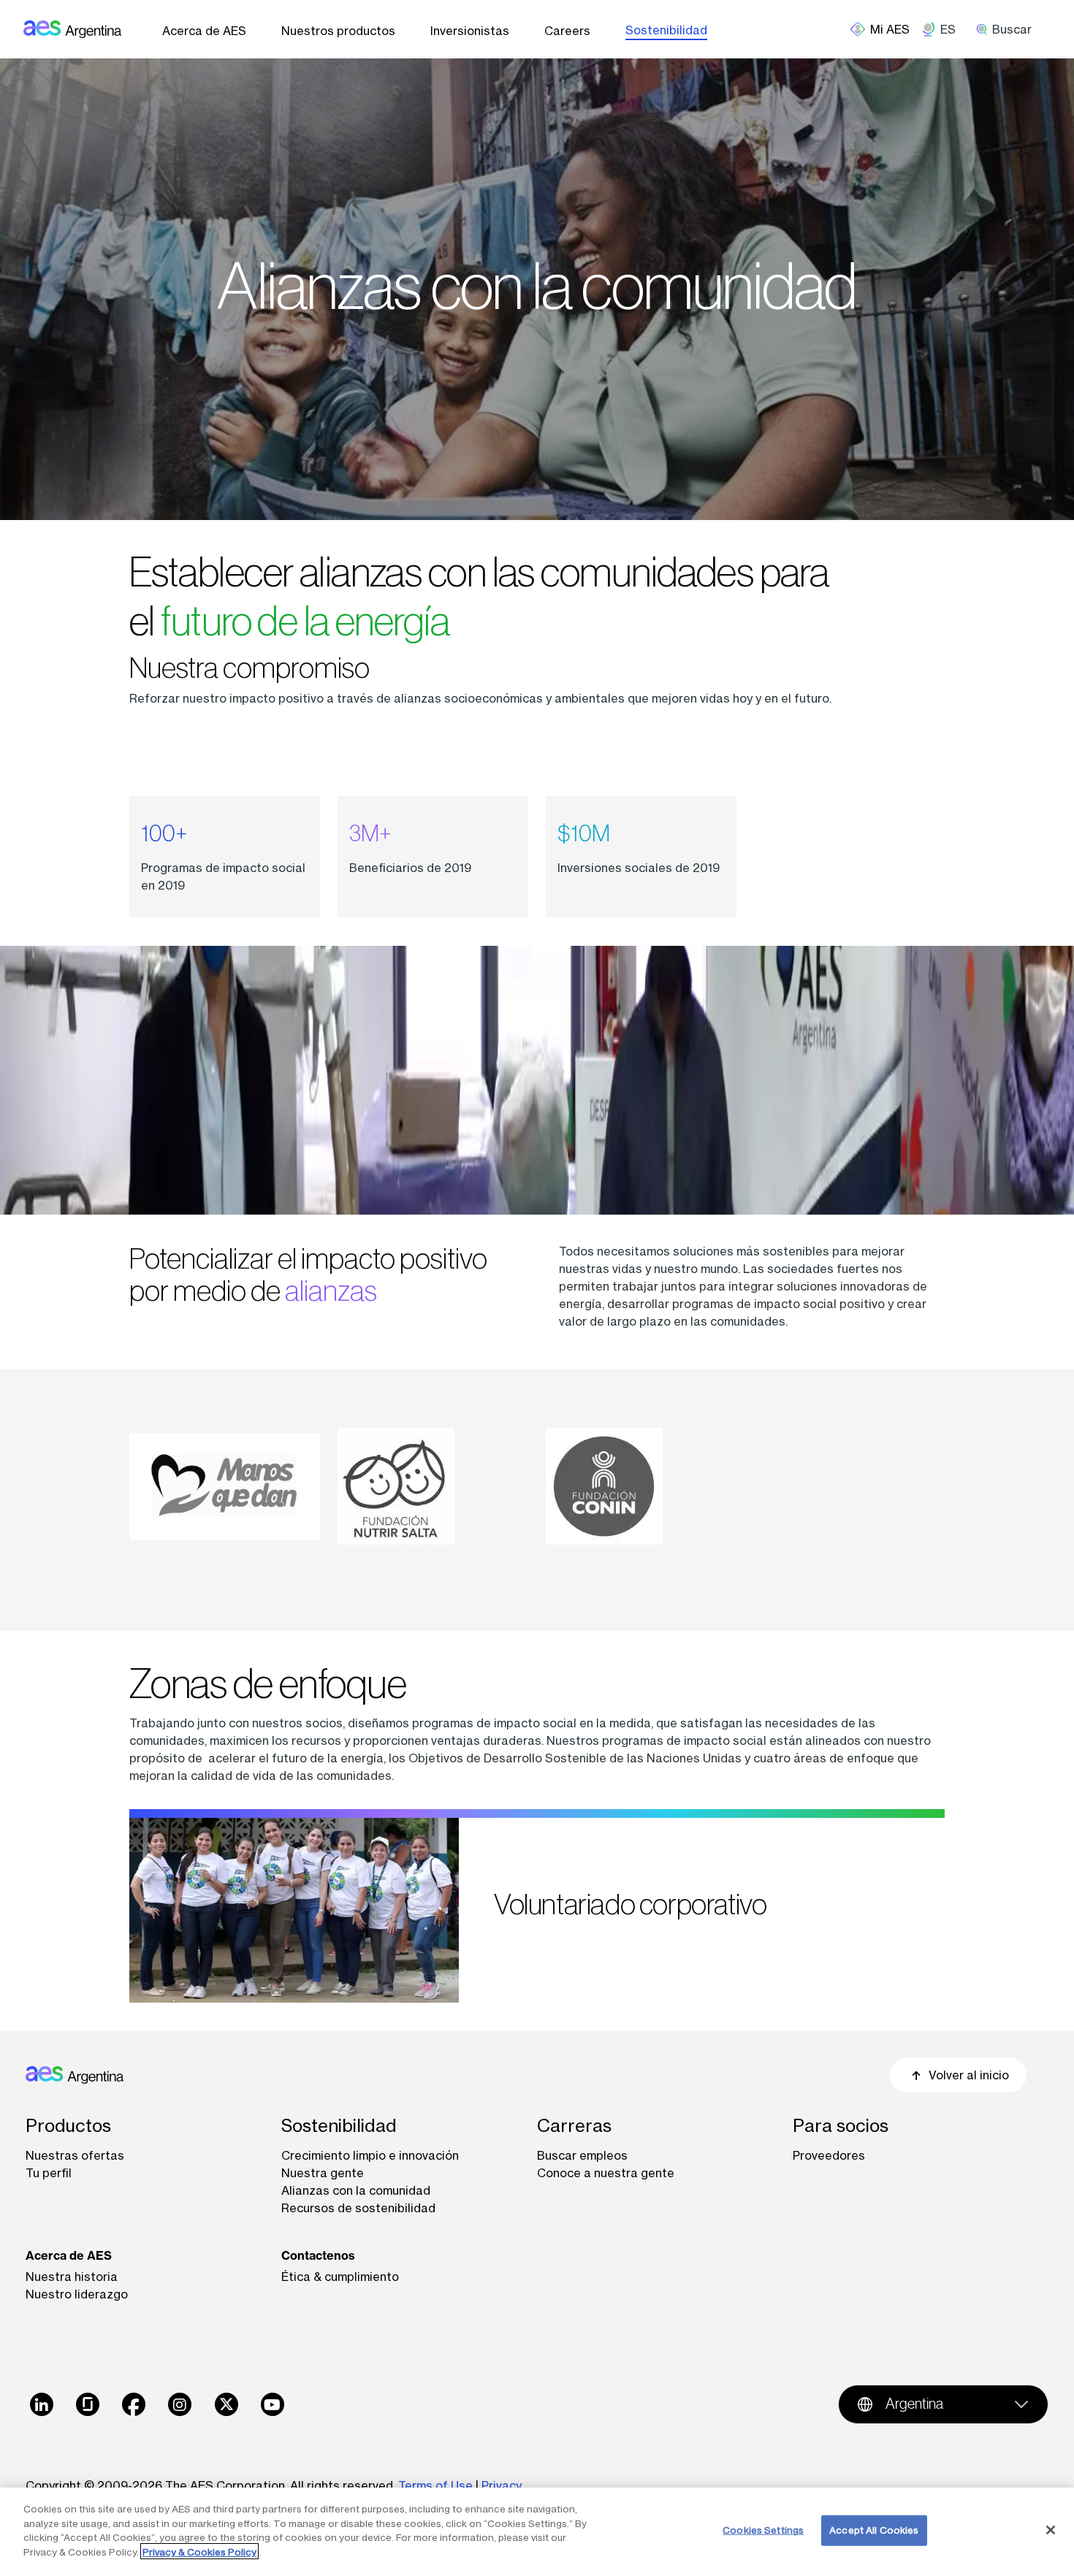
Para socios (841, 2126)
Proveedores (829, 2155)
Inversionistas (470, 31)
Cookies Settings (763, 2530)
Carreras (574, 2126)
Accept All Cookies (874, 2530)
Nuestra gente (323, 2173)
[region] (537, 2532)
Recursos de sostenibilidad (358, 2208)
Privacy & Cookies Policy (199, 2551)
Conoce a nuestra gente (606, 2173)
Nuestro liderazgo (77, 2294)
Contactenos (318, 2255)
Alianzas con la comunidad (356, 2190)
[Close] (1051, 2530)
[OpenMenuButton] (886, 29)
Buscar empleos (582, 2155)
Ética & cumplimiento (340, 2277)
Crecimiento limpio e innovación (370, 2155)
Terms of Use (435, 2485)
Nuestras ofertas (75, 2155)
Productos (68, 2126)
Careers (567, 31)
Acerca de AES (204, 31)
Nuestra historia (72, 2277)
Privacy (502, 2485)
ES (948, 29)
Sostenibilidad (666, 30)
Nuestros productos (338, 31)
